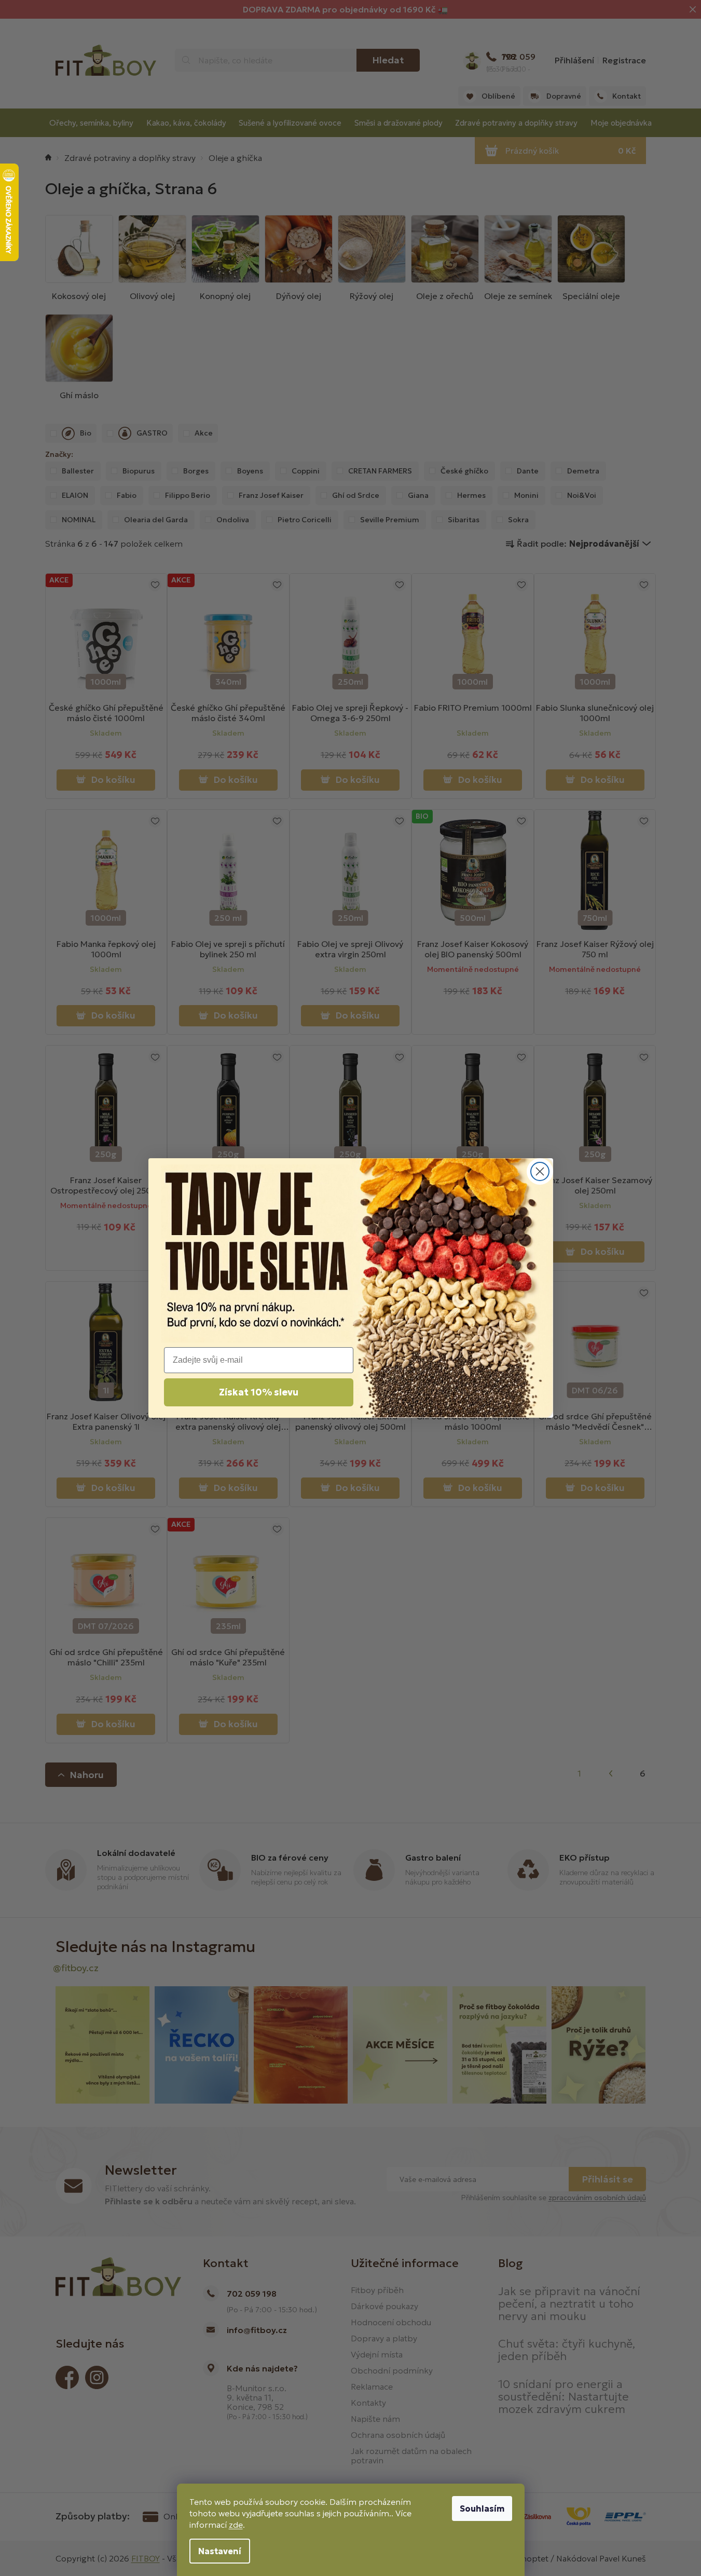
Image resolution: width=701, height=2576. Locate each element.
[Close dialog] (540, 1171)
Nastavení (220, 2551)
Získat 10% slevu (259, 1392)
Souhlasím (482, 2509)
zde (236, 2525)
